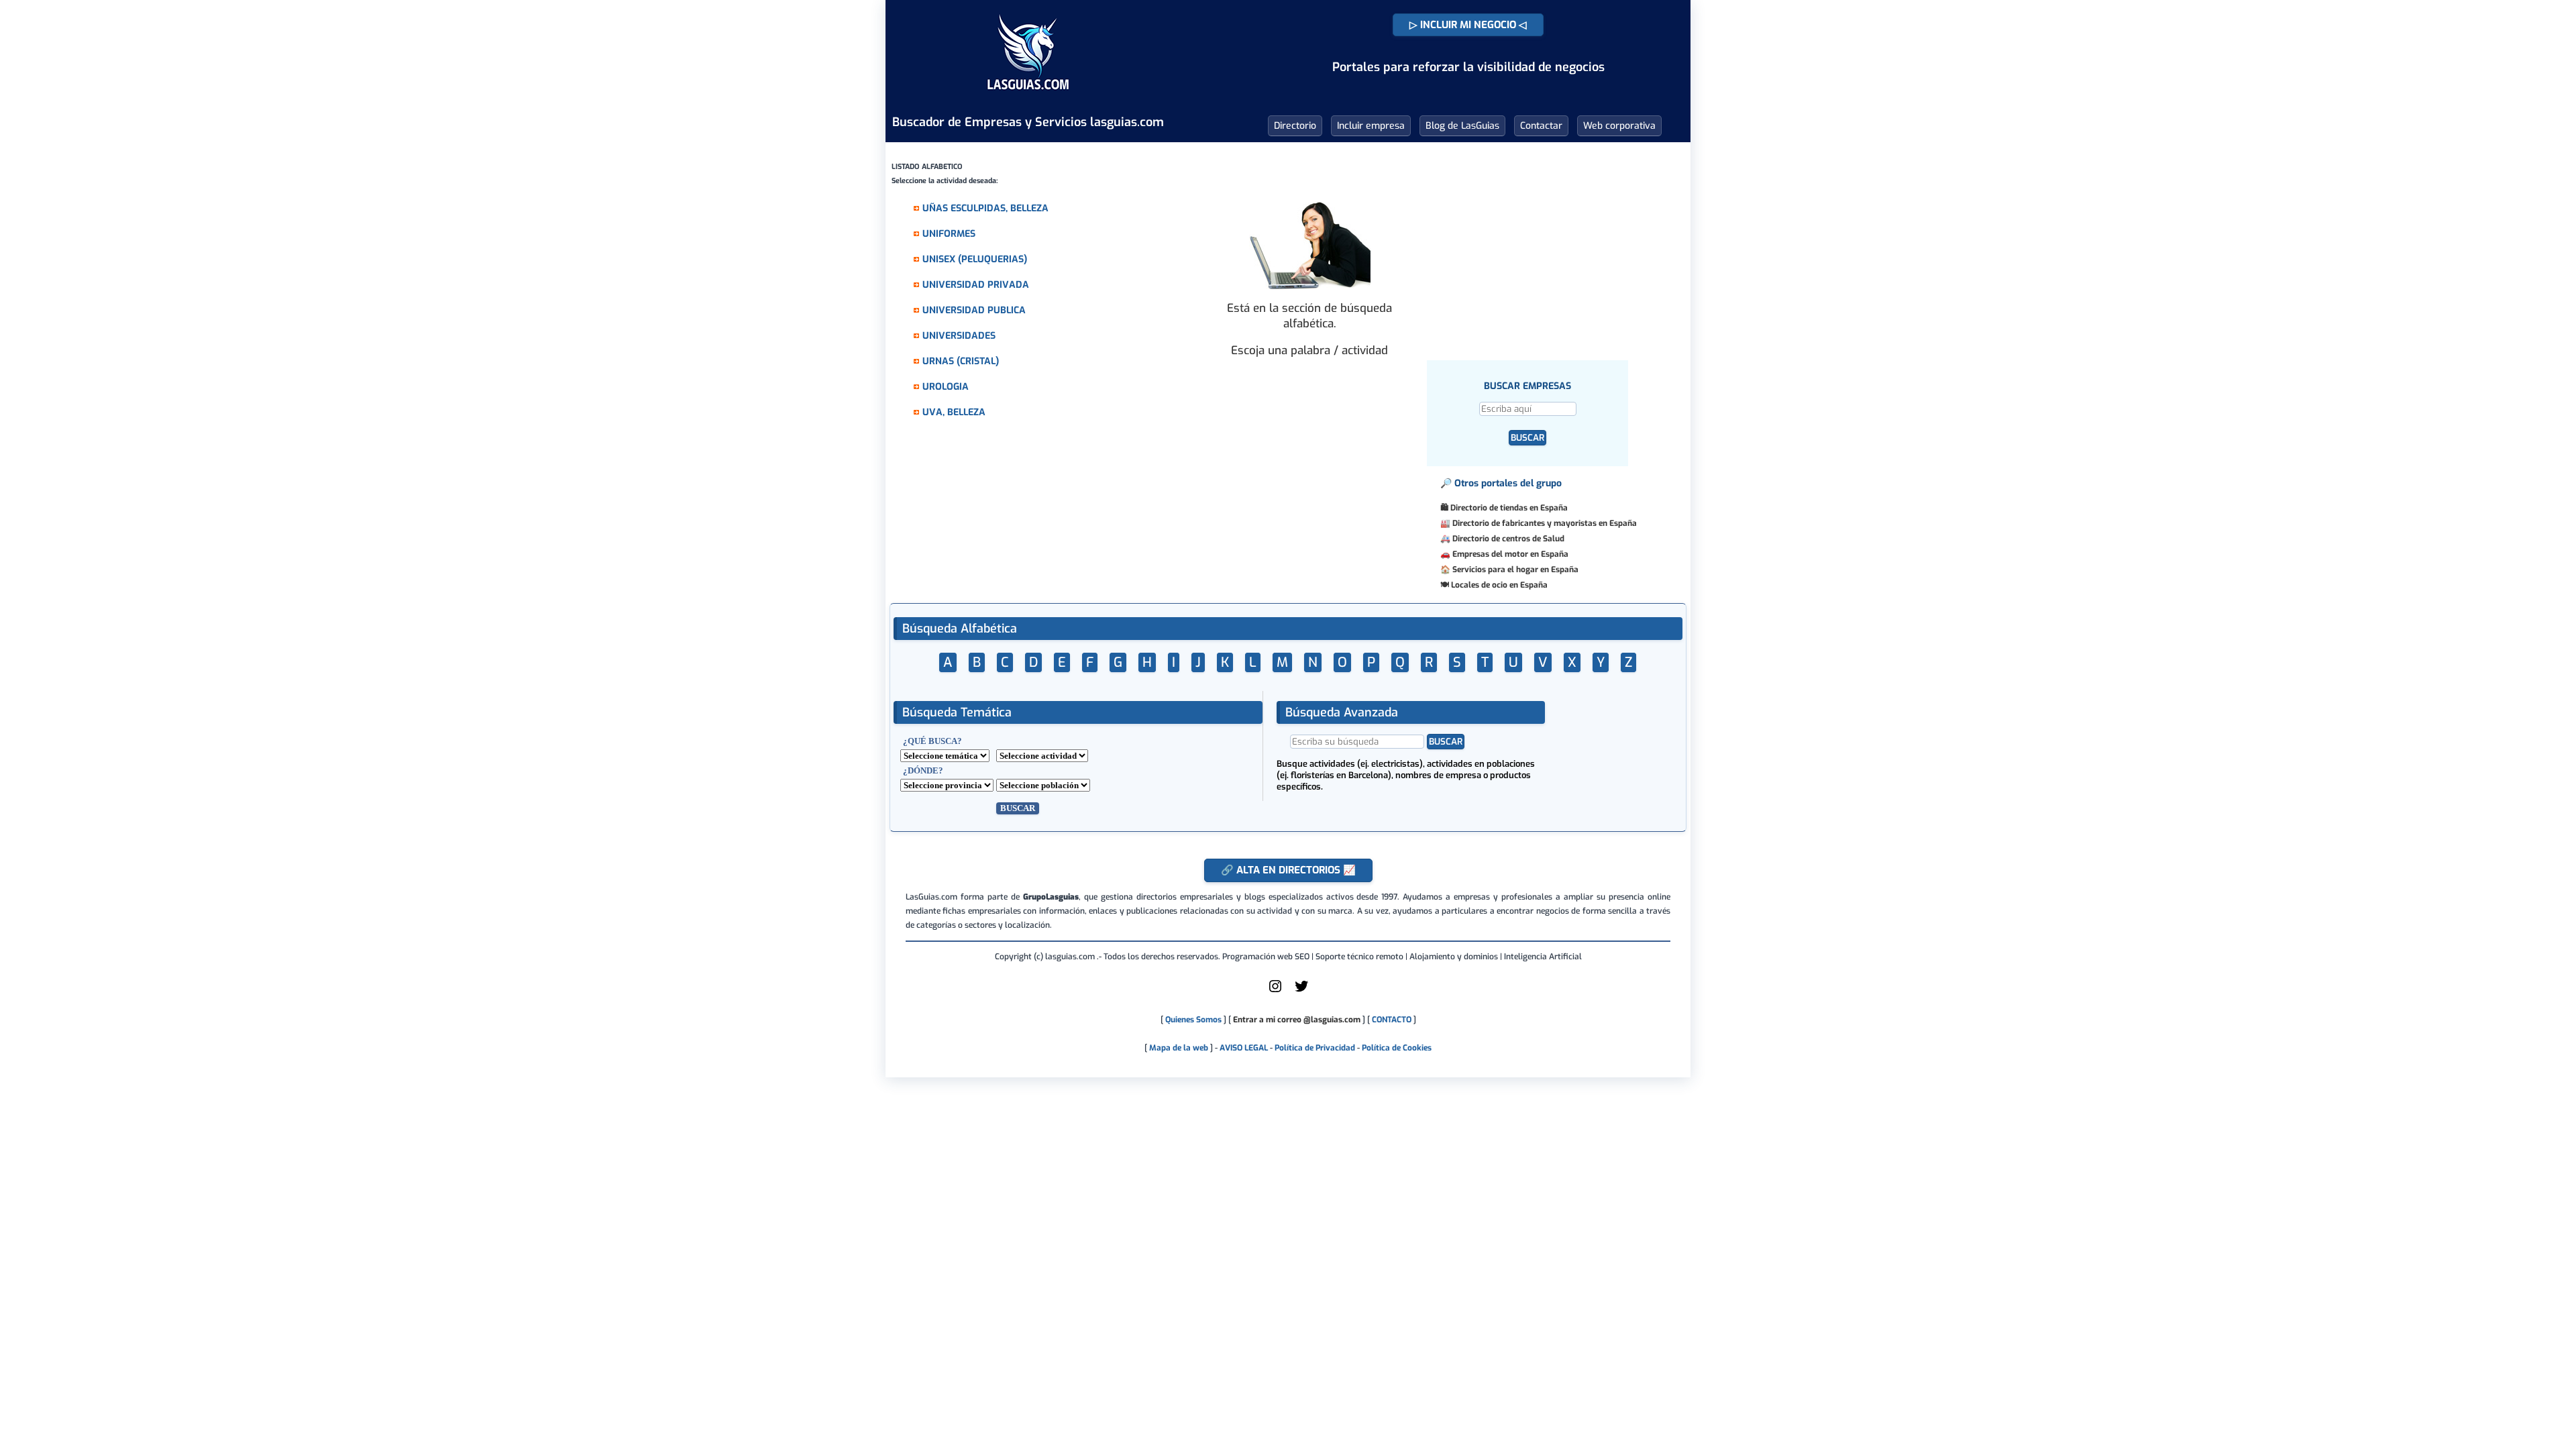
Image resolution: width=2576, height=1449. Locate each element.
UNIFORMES (949, 234)
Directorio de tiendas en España (1509, 508)
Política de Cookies (1397, 1048)
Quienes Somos (1193, 1020)
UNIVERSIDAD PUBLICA (974, 310)
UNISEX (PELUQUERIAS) (975, 259)
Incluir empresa (1371, 126)
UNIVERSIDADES (959, 336)
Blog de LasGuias (1462, 126)
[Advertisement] (1547, 238)
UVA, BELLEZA (954, 412)
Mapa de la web (1178, 1048)
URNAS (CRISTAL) (961, 361)
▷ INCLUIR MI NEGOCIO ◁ (1468, 25)
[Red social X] (1301, 991)
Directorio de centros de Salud (1508, 539)
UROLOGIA (946, 387)
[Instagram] (1275, 991)
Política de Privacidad (1315, 1048)
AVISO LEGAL (1244, 1048)
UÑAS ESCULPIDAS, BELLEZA (985, 208)
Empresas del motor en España (1510, 554)
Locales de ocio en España (1499, 585)
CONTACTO (1392, 1020)
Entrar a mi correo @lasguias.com (1297, 1020)
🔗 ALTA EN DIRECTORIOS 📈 (1288, 870)
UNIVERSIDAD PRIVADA (976, 285)
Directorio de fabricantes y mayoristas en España (1545, 523)
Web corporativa (1619, 126)
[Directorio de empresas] (1028, 99)
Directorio (1295, 126)
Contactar (1541, 126)
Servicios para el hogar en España (1515, 570)
